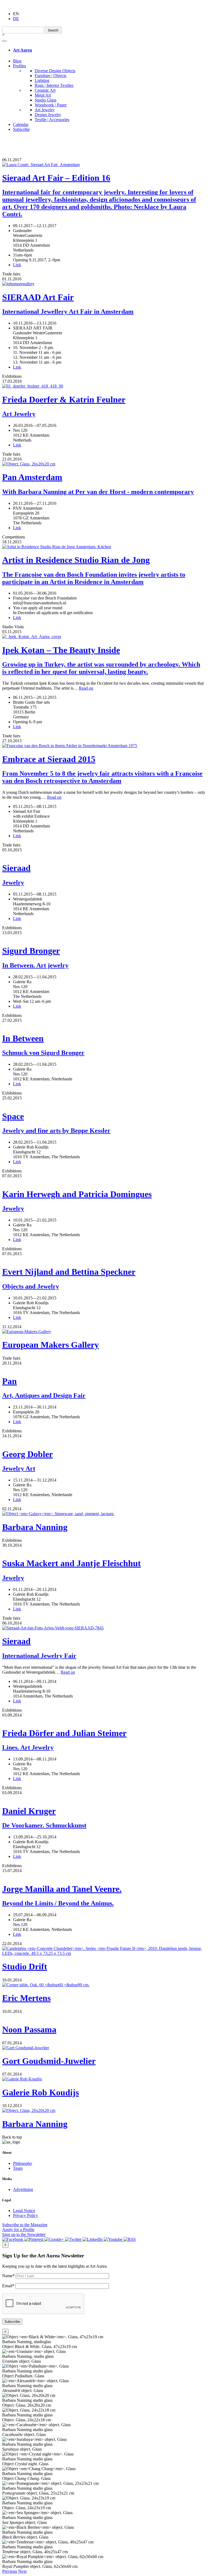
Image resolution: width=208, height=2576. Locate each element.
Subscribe (21, 129)
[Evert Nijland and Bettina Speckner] (104, 1259)
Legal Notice (24, 2211)
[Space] (104, 1103)
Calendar (21, 124)
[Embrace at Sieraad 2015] (104, 746)
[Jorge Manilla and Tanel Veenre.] (104, 1876)
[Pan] (104, 1368)
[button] (10, 2571)
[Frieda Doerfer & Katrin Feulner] (104, 386)
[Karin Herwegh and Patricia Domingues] (104, 1181)
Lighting (42, 80)
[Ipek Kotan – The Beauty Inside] (104, 637)
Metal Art (43, 95)
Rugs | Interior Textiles (54, 85)
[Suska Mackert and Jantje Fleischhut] (104, 1550)
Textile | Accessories (52, 120)
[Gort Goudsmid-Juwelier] (104, 2048)
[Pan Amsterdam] (104, 464)
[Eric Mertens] (104, 1985)
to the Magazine (25, 2225)
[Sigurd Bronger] (104, 938)
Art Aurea (22, 50)
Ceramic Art (45, 90)
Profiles (19, 66)
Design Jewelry (48, 115)
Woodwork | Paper (51, 105)
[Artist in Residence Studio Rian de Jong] (104, 547)
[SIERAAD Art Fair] (104, 284)
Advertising (23, 2189)
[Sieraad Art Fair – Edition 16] (104, 165)
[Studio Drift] (104, 1951)
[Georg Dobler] (104, 1441)
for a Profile (18, 2230)
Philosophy (23, 2163)
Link (17, 265)
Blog (17, 61)
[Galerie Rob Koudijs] (104, 2079)
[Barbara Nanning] (104, 1514)
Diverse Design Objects (55, 71)
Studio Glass (45, 100)
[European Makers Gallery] (104, 1332)
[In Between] (104, 1025)
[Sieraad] (104, 855)
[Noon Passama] (104, 2016)
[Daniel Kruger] (104, 1798)
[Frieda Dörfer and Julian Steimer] (104, 1720)
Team (18, 2168)
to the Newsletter (24, 2234)
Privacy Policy (25, 2215)
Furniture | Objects (51, 76)
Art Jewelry (45, 110)
